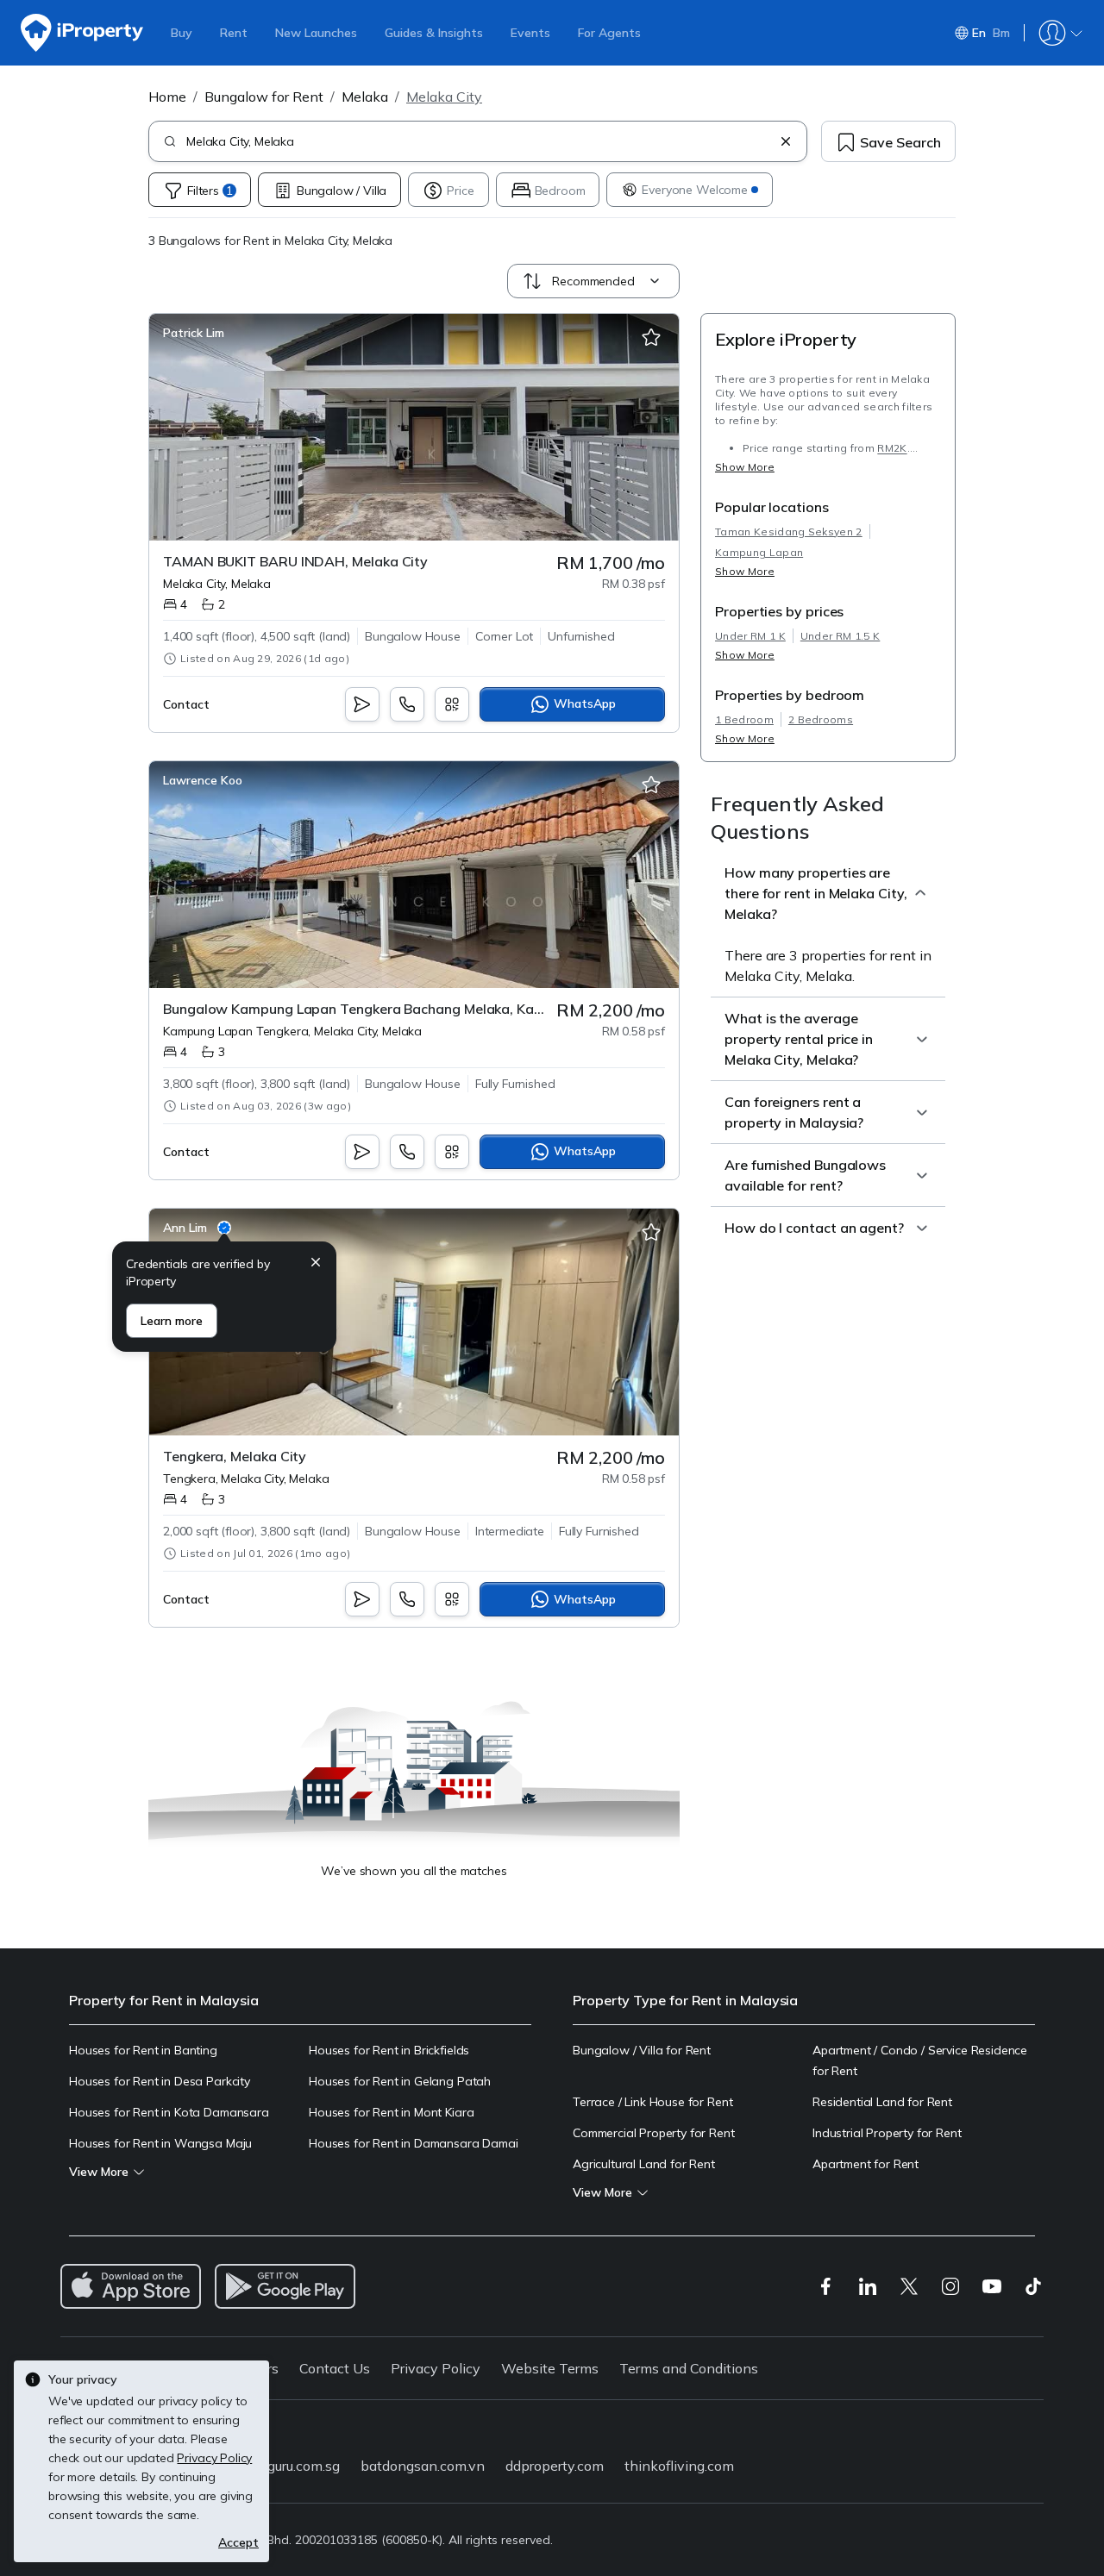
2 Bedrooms (821, 719)
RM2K (892, 448)
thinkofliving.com (679, 2466)
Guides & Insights (434, 33)
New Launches (316, 33)
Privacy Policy (436, 2368)
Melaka (365, 97)
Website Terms (550, 2368)
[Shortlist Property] (651, 338)
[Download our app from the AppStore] (131, 2286)
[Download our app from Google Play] (285, 2286)
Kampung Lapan (759, 552)
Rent (234, 33)
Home (167, 97)
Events (530, 33)
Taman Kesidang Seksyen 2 (789, 531)
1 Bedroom (744, 719)
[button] (316, 1264)
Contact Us (335, 2368)
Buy (182, 33)
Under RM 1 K (750, 636)
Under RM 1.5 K (840, 636)
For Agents (609, 33)
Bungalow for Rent (264, 97)
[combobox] (480, 141)
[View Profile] (194, 333)
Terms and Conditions (689, 2368)
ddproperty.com (555, 2466)
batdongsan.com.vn (423, 2466)
